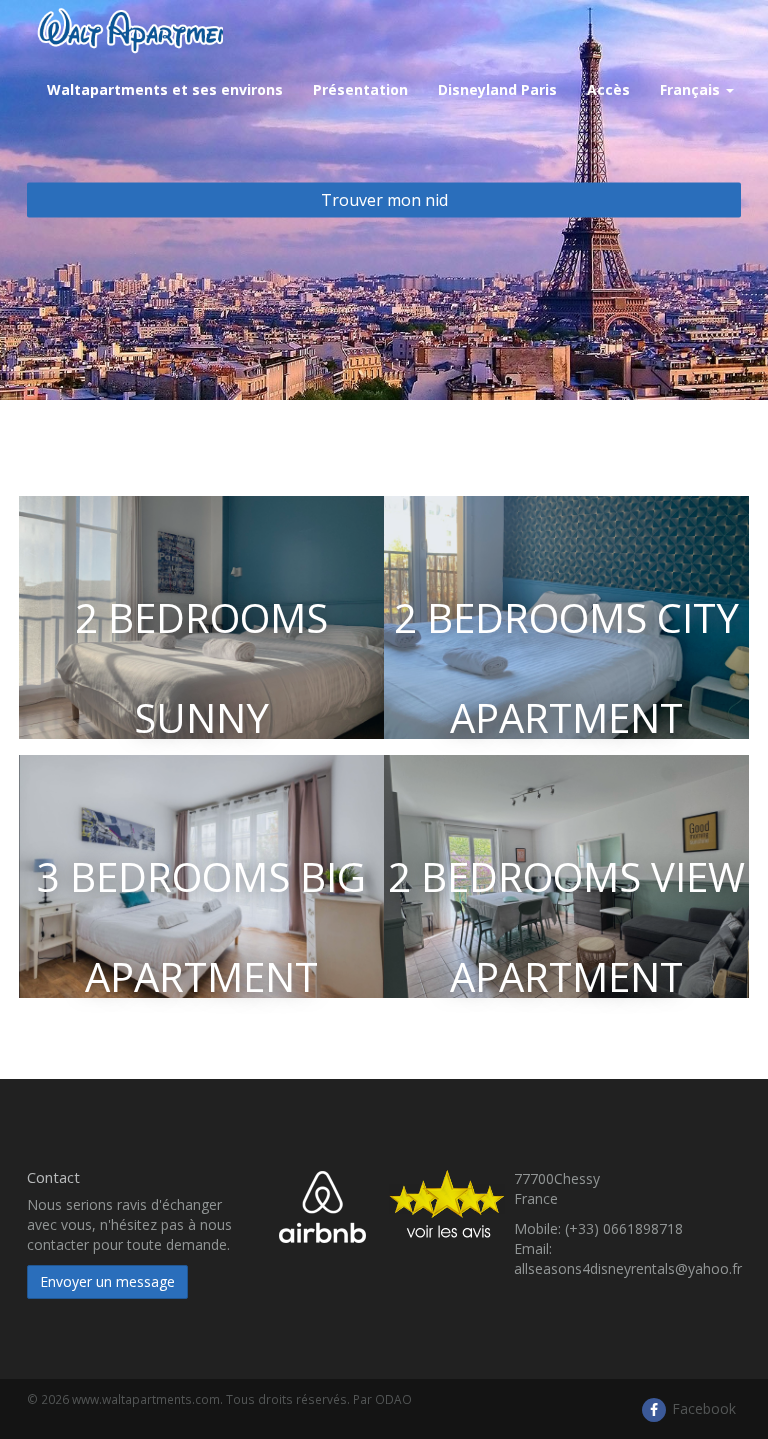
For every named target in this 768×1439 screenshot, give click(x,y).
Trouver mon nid (384, 200)
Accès (608, 89)
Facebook (702, 1408)
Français (692, 89)
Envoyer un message (107, 1281)
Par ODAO (382, 1399)
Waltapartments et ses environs (165, 89)
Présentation (360, 89)
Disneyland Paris (497, 89)
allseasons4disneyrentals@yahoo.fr (628, 1268)
